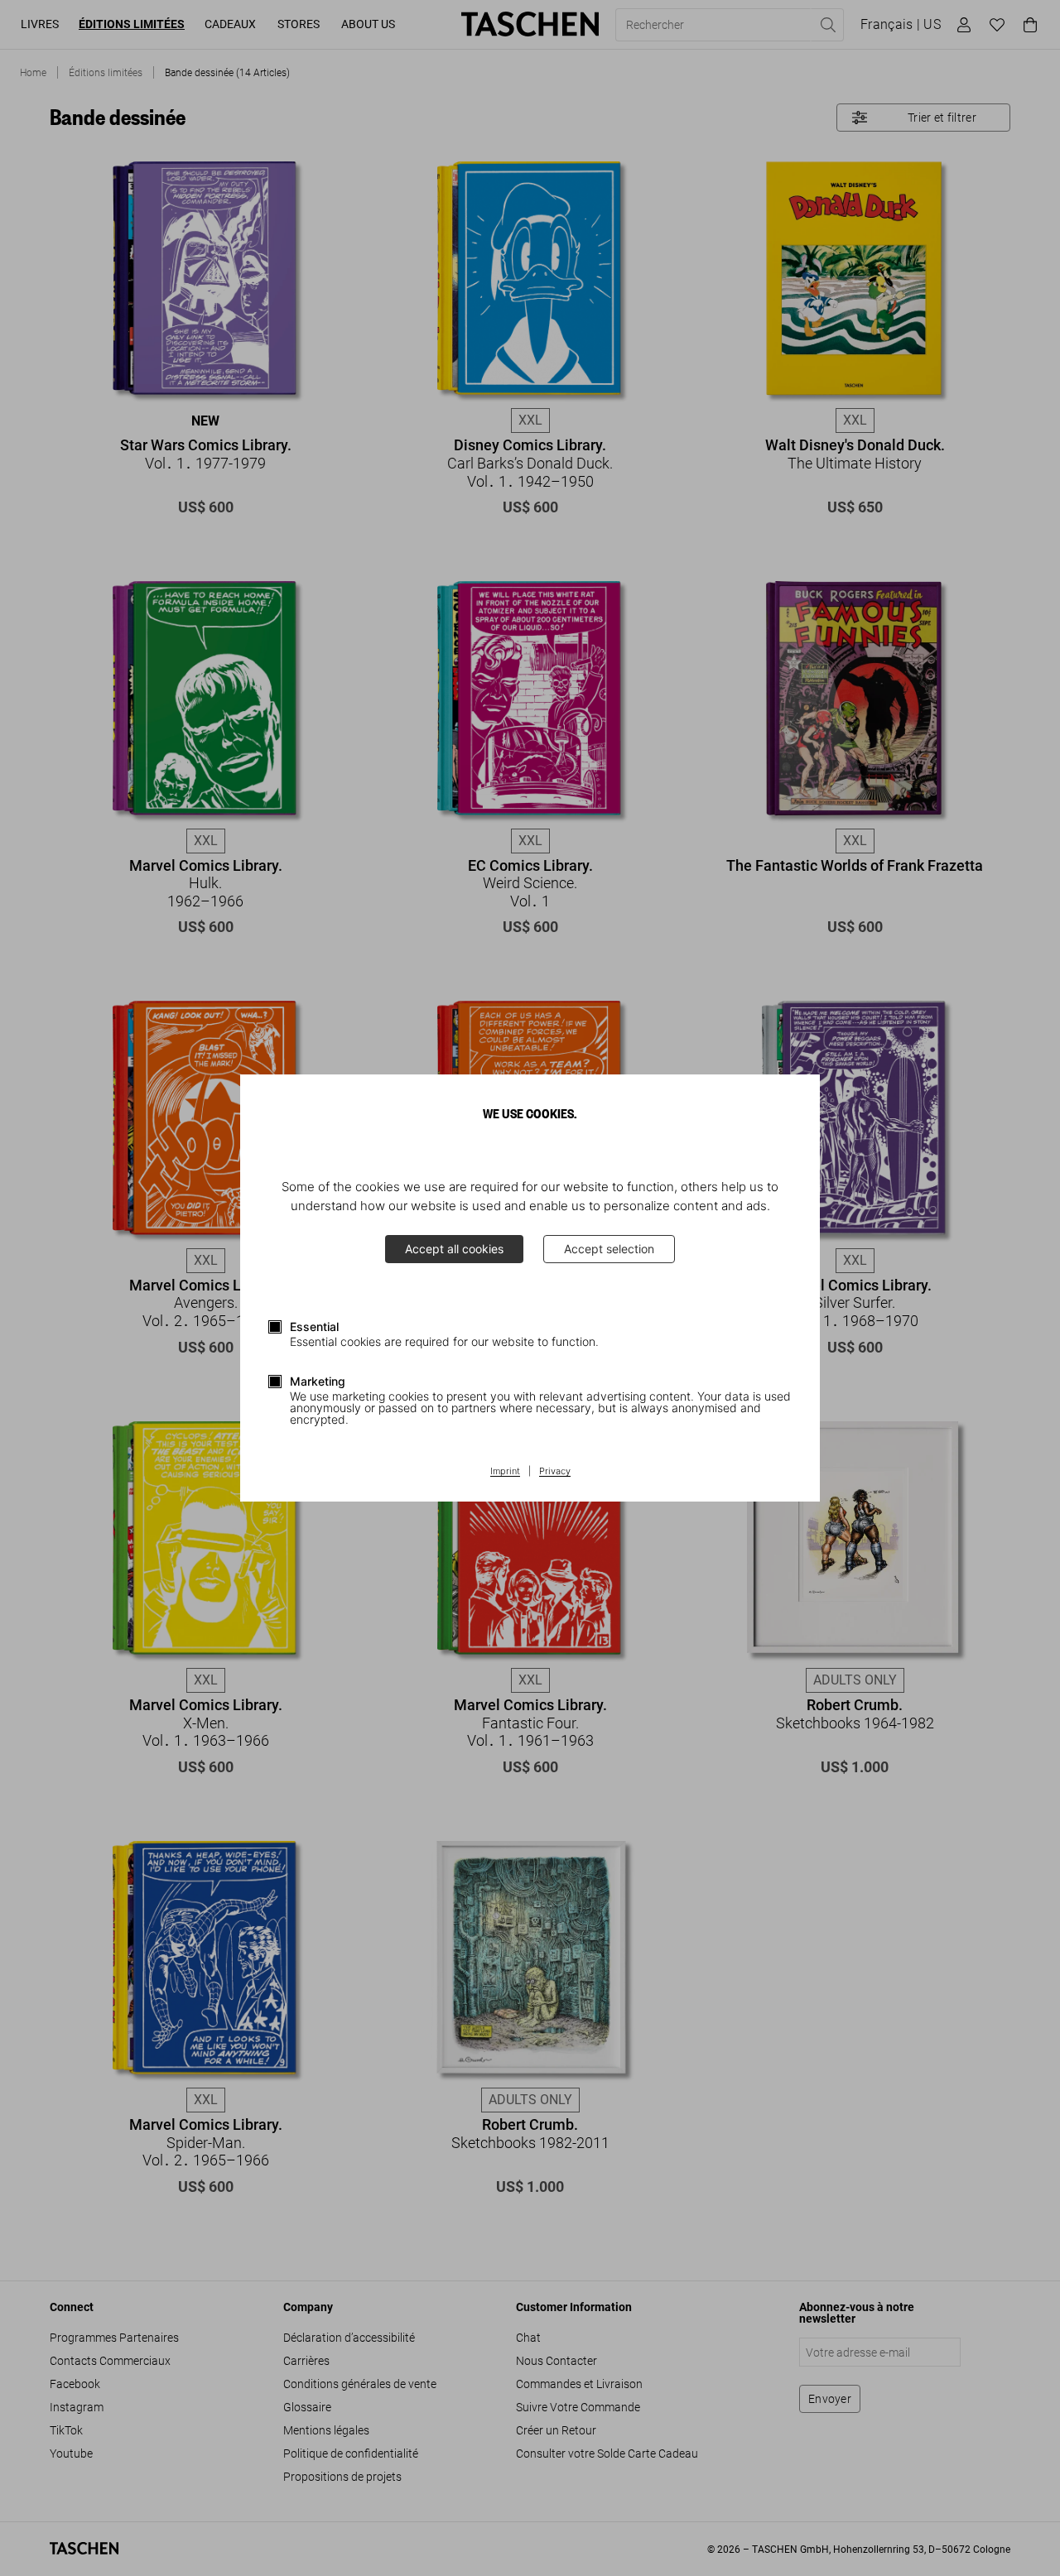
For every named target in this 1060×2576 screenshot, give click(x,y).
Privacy (555, 1472)
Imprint (505, 1472)
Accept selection (609, 1249)
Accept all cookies (454, 1249)
